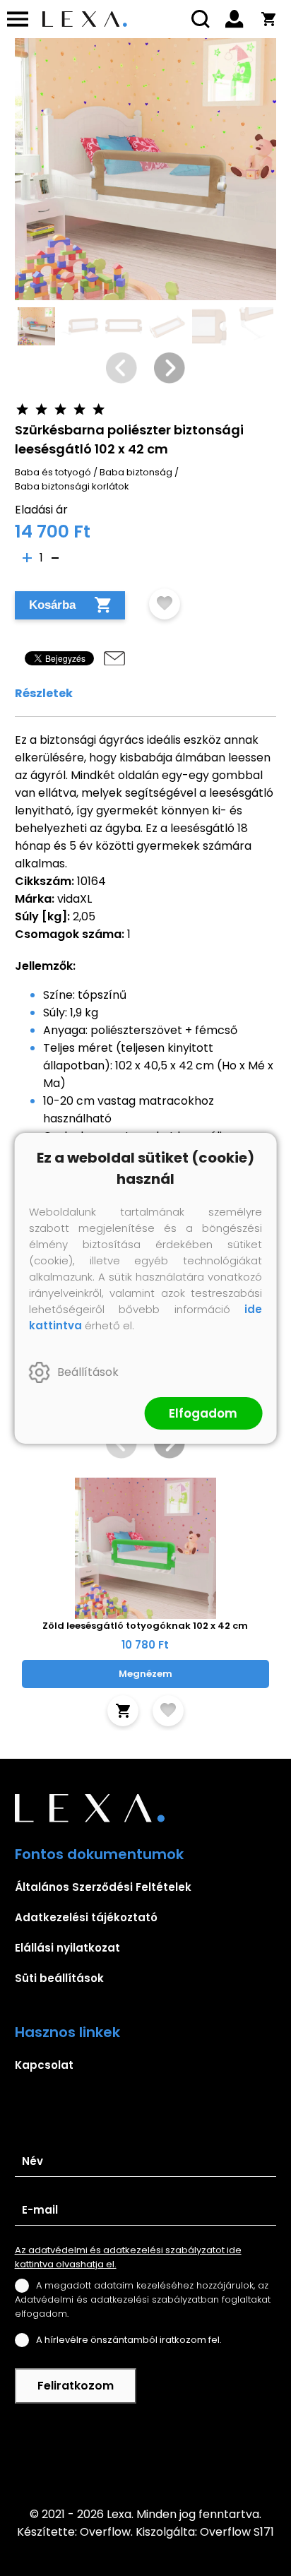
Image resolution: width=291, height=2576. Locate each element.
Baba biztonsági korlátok (72, 486)
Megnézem (145, 1674)
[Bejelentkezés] (234, 19)
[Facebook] (145, 2455)
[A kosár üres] (268, 19)
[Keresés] (201, 19)
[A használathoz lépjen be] (165, 604)
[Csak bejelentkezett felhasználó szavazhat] (23, 409)
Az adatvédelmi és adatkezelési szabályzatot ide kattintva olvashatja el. (128, 2257)
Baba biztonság (136, 472)
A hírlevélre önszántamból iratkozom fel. (129, 2340)
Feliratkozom (76, 2386)
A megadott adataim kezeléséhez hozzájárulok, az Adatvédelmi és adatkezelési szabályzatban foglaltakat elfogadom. (143, 2299)
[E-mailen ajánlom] (114, 658)
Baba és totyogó (53, 472)
